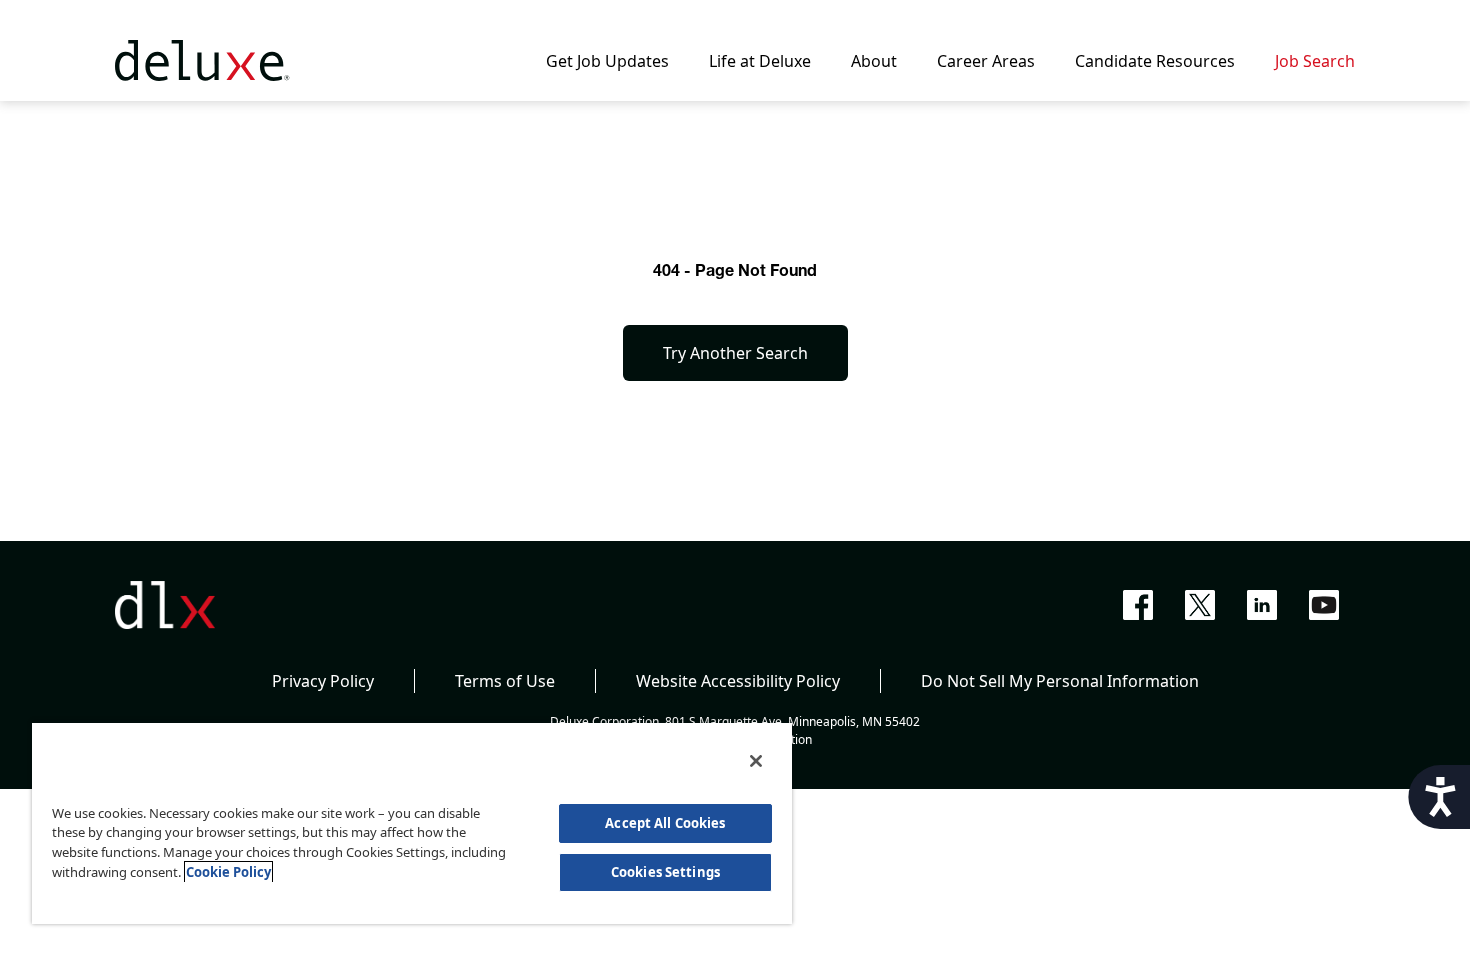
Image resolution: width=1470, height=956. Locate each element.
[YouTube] (1324, 605)
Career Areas (986, 61)
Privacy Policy (323, 681)
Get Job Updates (607, 61)
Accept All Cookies (665, 823)
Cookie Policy (228, 872)
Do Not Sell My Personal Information (1060, 681)
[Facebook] (1138, 605)
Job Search (1315, 61)
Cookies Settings (665, 872)
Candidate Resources (1155, 61)
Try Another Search (735, 353)
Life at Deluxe (760, 61)
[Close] (756, 761)
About (874, 61)
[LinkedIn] (1262, 605)
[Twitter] (1200, 605)
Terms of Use (505, 681)
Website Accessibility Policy (738, 681)
